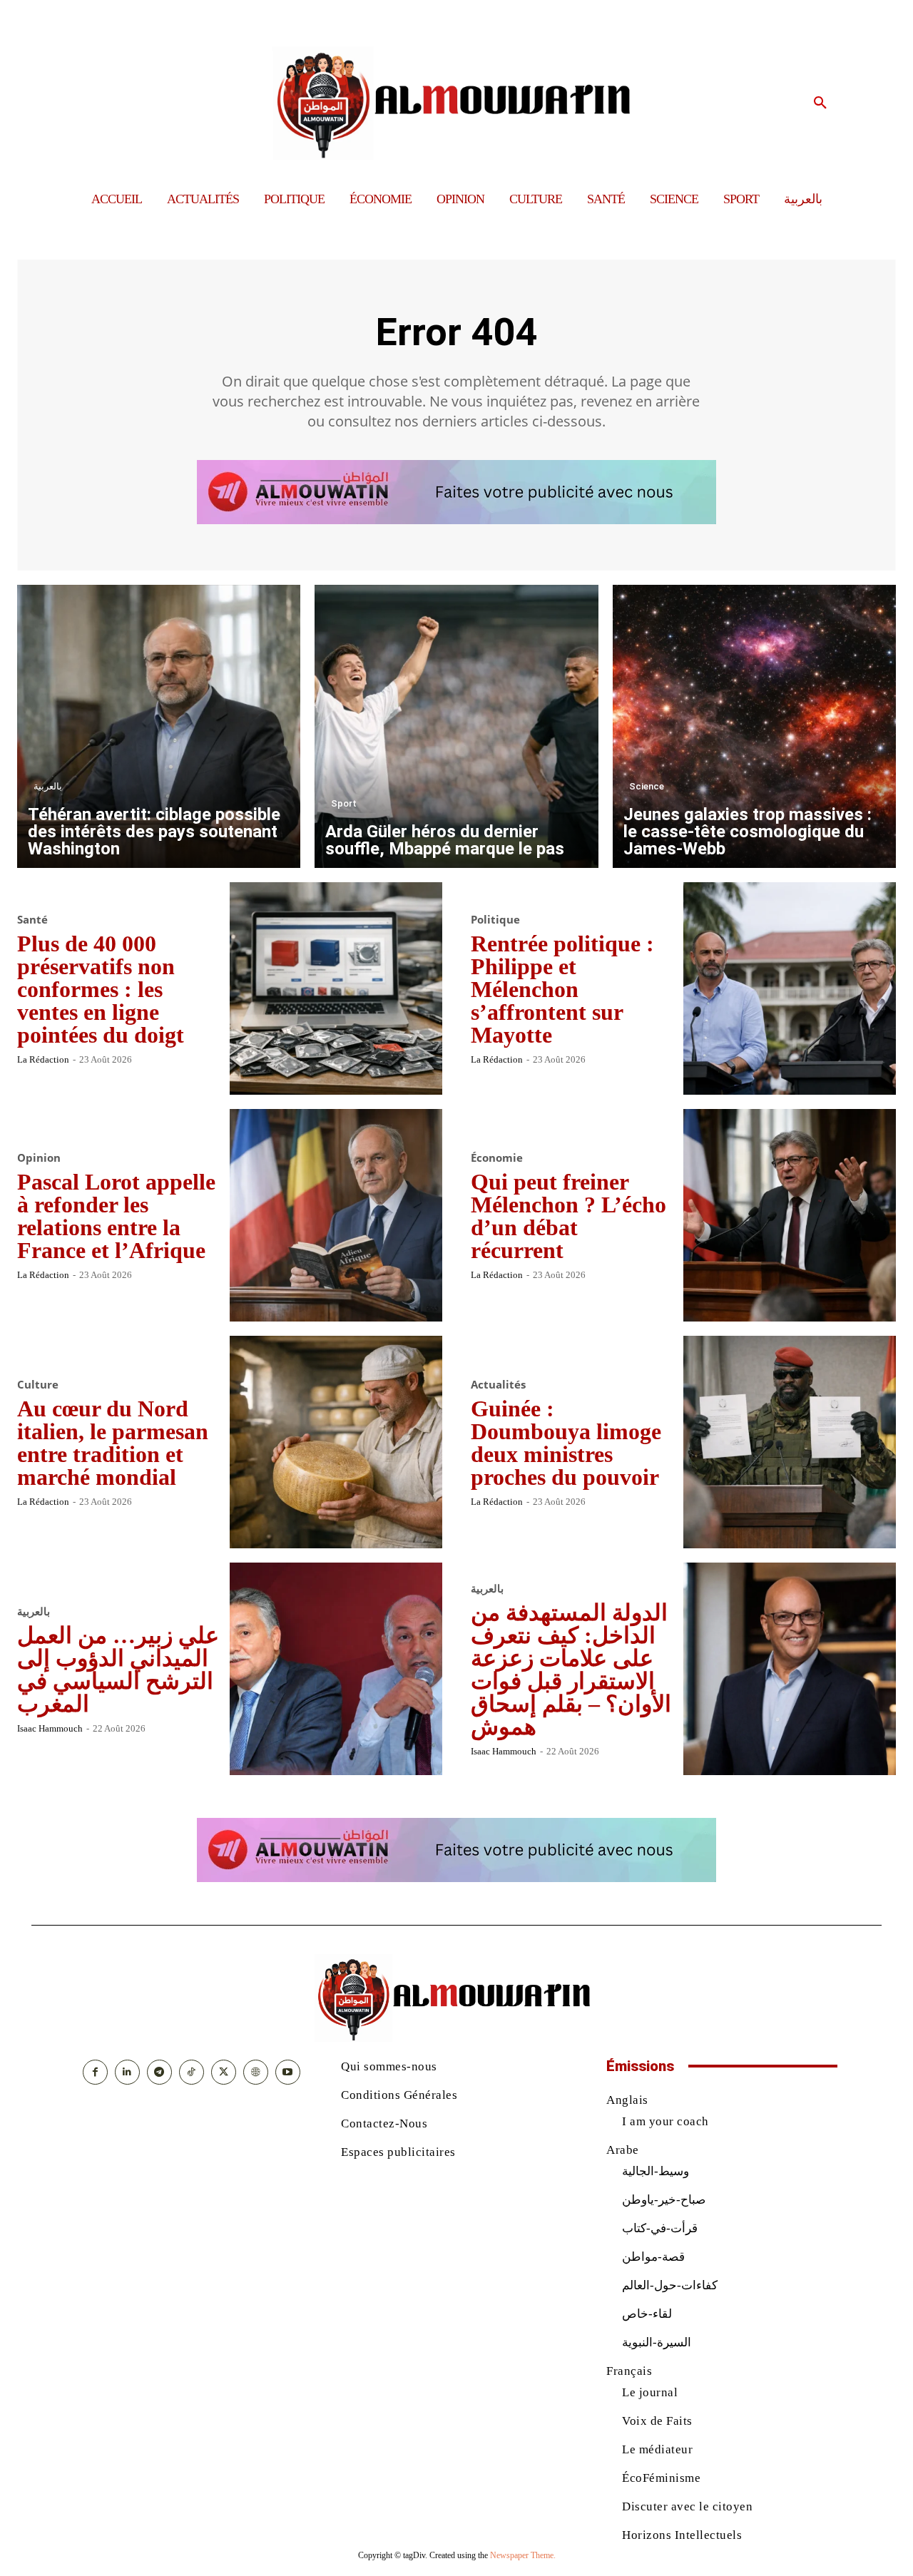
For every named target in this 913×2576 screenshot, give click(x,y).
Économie (497, 1158)
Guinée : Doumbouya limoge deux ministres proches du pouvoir (566, 1443)
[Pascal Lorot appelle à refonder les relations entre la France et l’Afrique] (336, 1215)
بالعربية (48, 786)
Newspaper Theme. (523, 2555)
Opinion (39, 1158)
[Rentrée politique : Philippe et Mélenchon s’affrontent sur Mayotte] (790, 988)
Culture (38, 1385)
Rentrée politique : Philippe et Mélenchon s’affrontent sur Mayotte (562, 989)
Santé (32, 920)
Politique (495, 920)
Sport (344, 803)
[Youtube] (288, 2072)
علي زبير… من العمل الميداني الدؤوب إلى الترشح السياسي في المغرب (118, 1670)
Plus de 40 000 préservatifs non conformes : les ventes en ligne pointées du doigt (101, 989)
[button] (820, 103)
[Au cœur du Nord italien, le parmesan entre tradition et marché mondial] (336, 1442)
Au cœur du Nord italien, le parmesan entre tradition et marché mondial (113, 1443)
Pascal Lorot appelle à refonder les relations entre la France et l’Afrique (116, 1216)
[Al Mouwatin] (457, 103)
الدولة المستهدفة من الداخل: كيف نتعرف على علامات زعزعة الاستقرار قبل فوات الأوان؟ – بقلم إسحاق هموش (571, 1670)
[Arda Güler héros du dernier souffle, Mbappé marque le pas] (456, 726)
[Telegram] (159, 2072)
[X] (224, 2072)
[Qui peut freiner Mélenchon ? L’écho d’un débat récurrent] (790, 1215)
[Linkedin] (127, 2072)
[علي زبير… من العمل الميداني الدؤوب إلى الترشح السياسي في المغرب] (336, 1669)
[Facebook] (95, 2072)
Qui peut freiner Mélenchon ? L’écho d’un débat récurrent (568, 1216)
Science (647, 786)
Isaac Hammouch (50, 1728)
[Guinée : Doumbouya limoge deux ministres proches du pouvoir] (790, 1442)
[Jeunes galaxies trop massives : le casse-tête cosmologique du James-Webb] (754, 726)
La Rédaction (43, 1059)
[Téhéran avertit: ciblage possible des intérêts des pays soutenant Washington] (159, 726)
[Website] (256, 2072)
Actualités (498, 1385)
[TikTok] (192, 2072)
